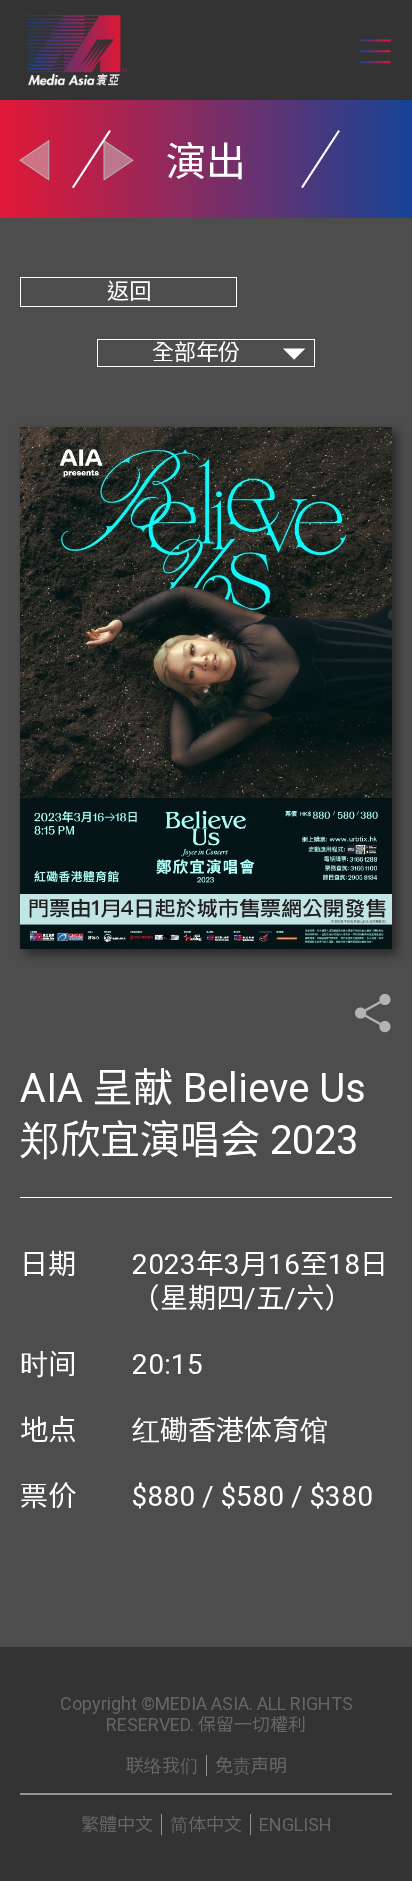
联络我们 (162, 1765)
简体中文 (206, 1824)
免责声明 (251, 1765)
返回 (129, 291)
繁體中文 (117, 1824)
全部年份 (196, 352)
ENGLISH (295, 1824)
